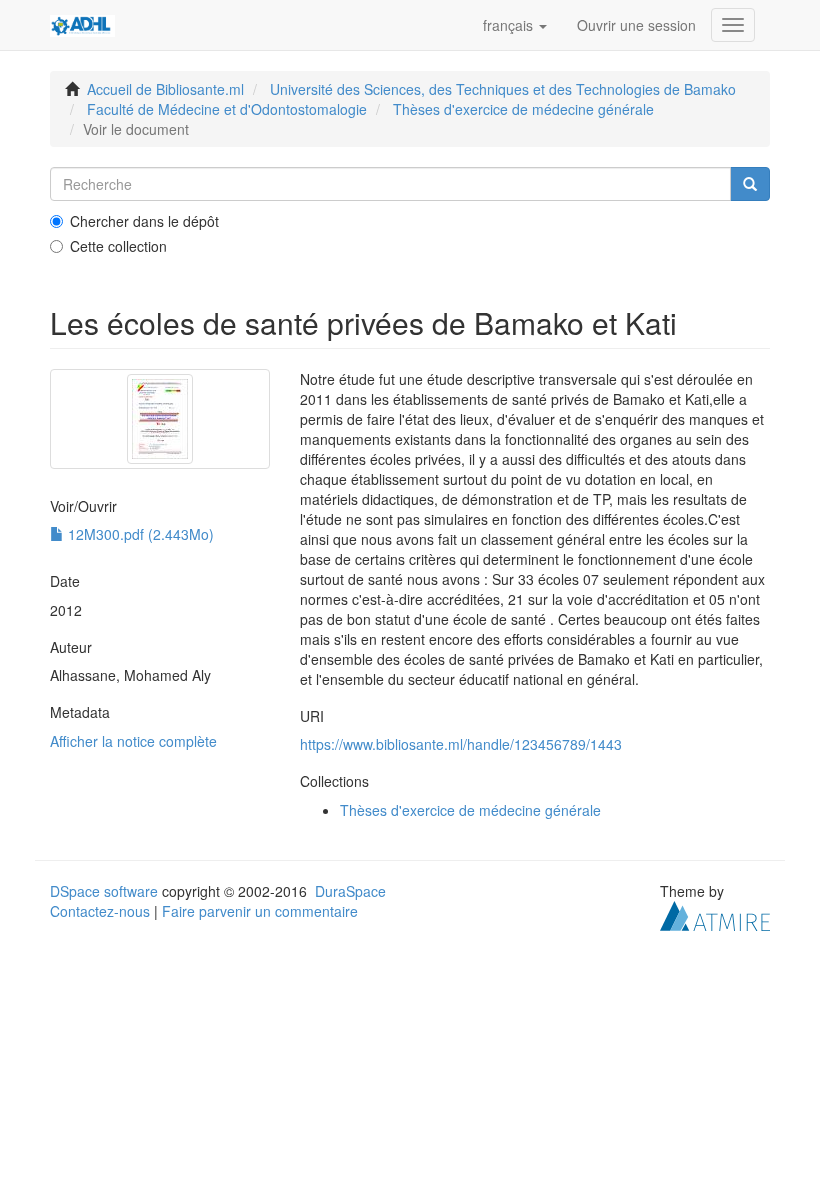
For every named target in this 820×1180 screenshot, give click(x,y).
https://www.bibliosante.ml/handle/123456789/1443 (461, 744)
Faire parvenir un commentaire (260, 911)
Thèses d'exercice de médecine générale (523, 109)
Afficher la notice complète (133, 741)
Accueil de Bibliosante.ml (165, 89)
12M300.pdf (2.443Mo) (139, 534)
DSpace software (104, 891)
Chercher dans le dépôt (144, 221)
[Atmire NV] (715, 913)
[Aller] (750, 184)
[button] (515, 25)
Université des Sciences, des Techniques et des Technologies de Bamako (503, 89)
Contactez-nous (100, 911)
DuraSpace (350, 891)
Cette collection (118, 246)
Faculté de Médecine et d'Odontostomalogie (227, 109)
